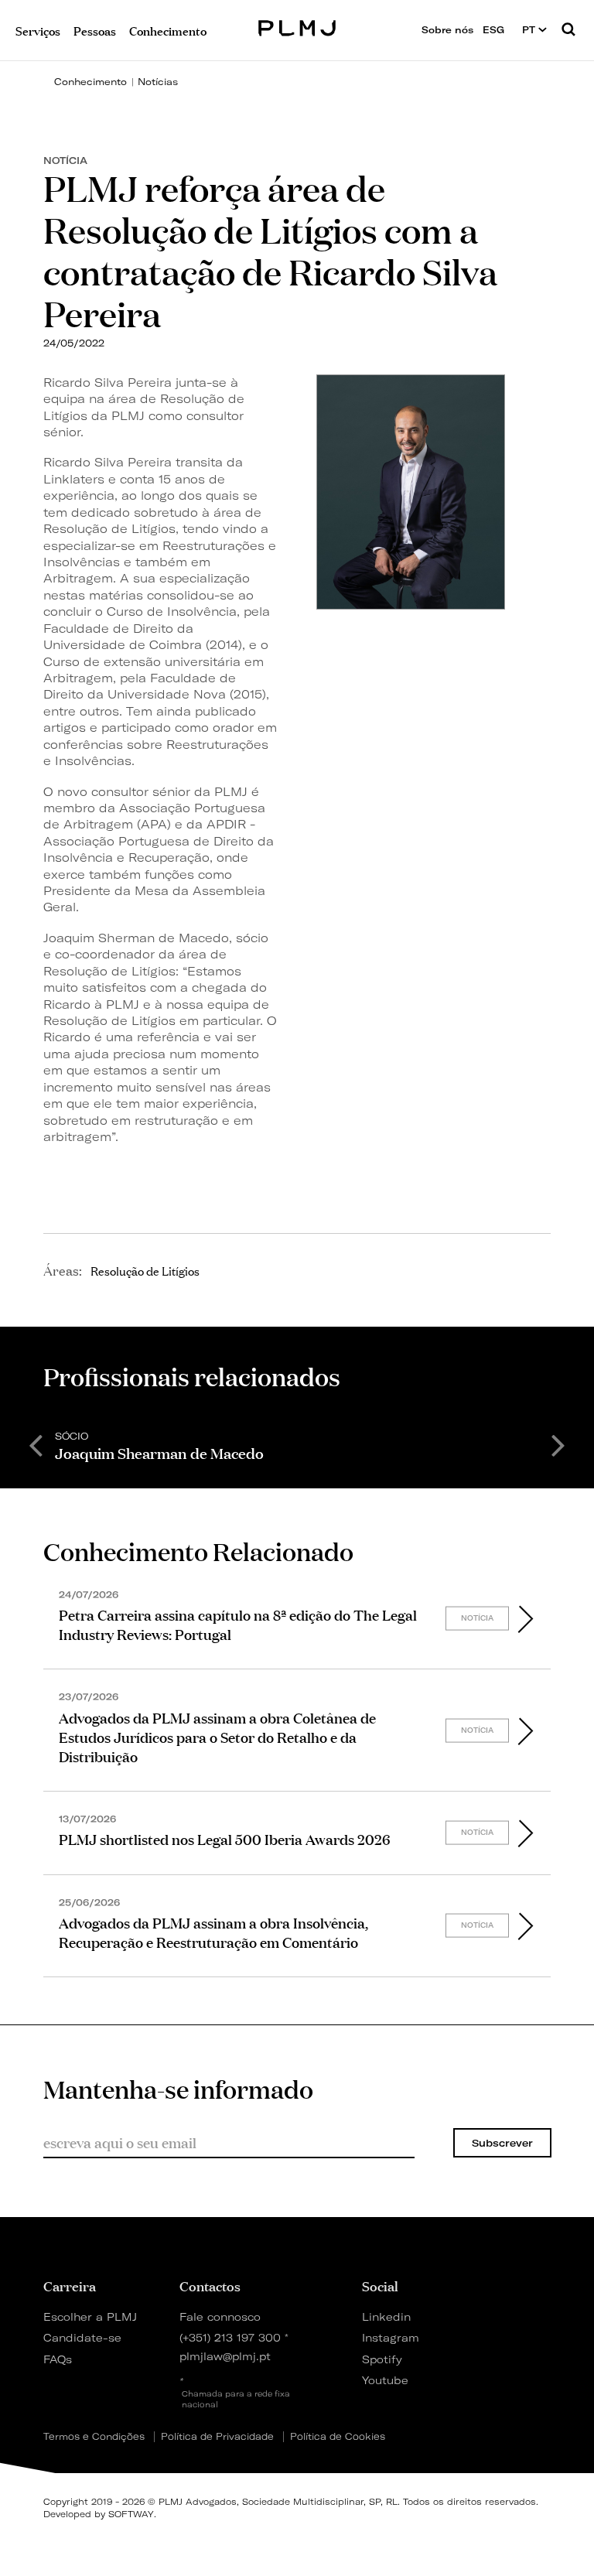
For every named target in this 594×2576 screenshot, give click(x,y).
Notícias (158, 82)
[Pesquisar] (568, 30)
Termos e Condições (94, 2437)
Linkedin (386, 2316)
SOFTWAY (131, 2514)
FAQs (58, 2359)
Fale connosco (220, 2316)
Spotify (382, 2359)
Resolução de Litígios (145, 1270)
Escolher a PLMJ (90, 2316)
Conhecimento (90, 82)
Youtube (385, 2380)
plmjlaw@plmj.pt (225, 2356)
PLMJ (297, 26)
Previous (36, 1444)
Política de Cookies (338, 2437)
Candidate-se (82, 2337)
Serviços (38, 30)
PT (530, 30)
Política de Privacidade (217, 2437)
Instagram (388, 2337)
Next (558, 1444)
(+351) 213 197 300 (230, 2337)
